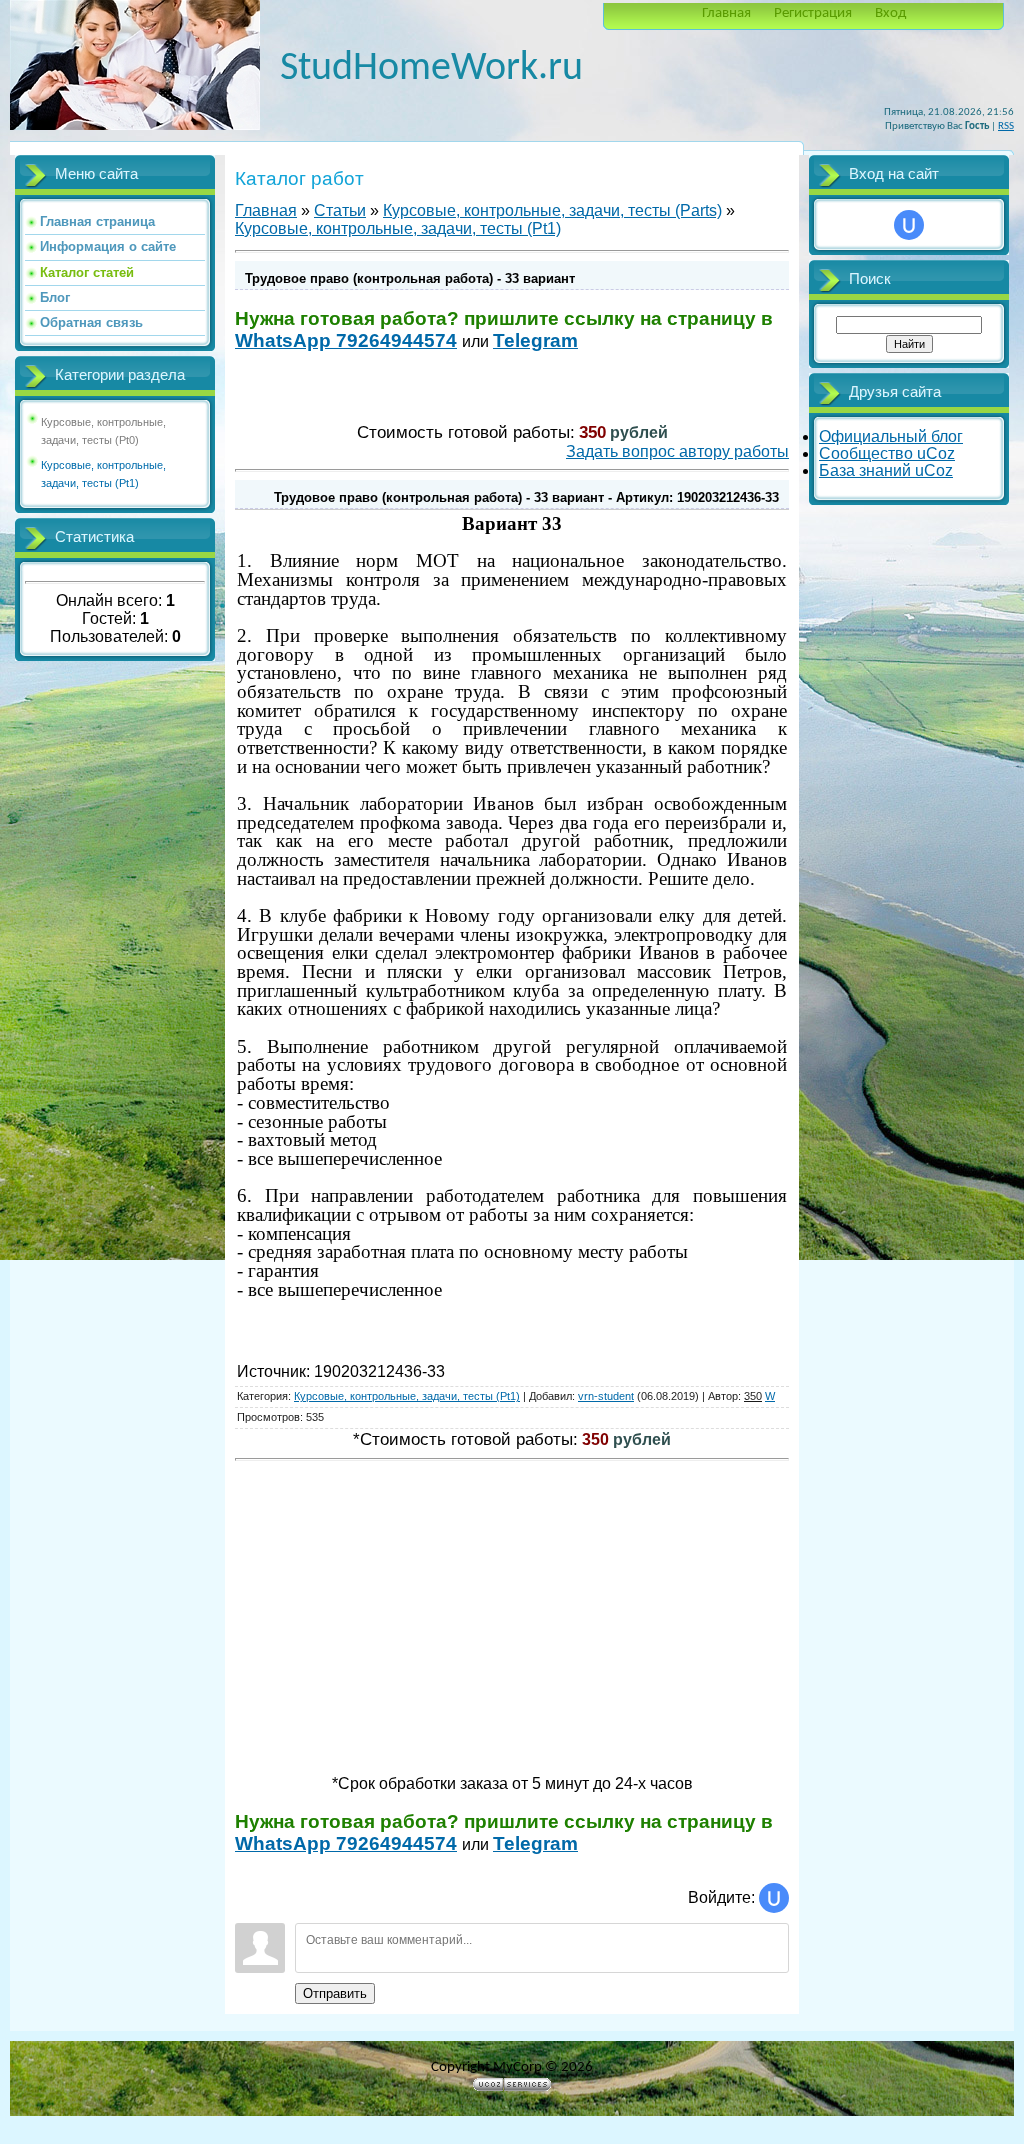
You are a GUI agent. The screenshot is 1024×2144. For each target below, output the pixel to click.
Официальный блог (891, 436)
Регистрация (813, 13)
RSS (1006, 126)
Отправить (335, 1993)
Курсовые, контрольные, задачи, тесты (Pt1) (398, 228)
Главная (726, 13)
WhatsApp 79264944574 (346, 340)
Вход (890, 13)
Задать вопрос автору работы (677, 451)
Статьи (340, 210)
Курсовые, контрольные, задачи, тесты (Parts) (552, 210)
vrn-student (606, 1396)
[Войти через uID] (774, 1898)
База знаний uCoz (886, 470)
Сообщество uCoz (887, 453)
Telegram (535, 340)
